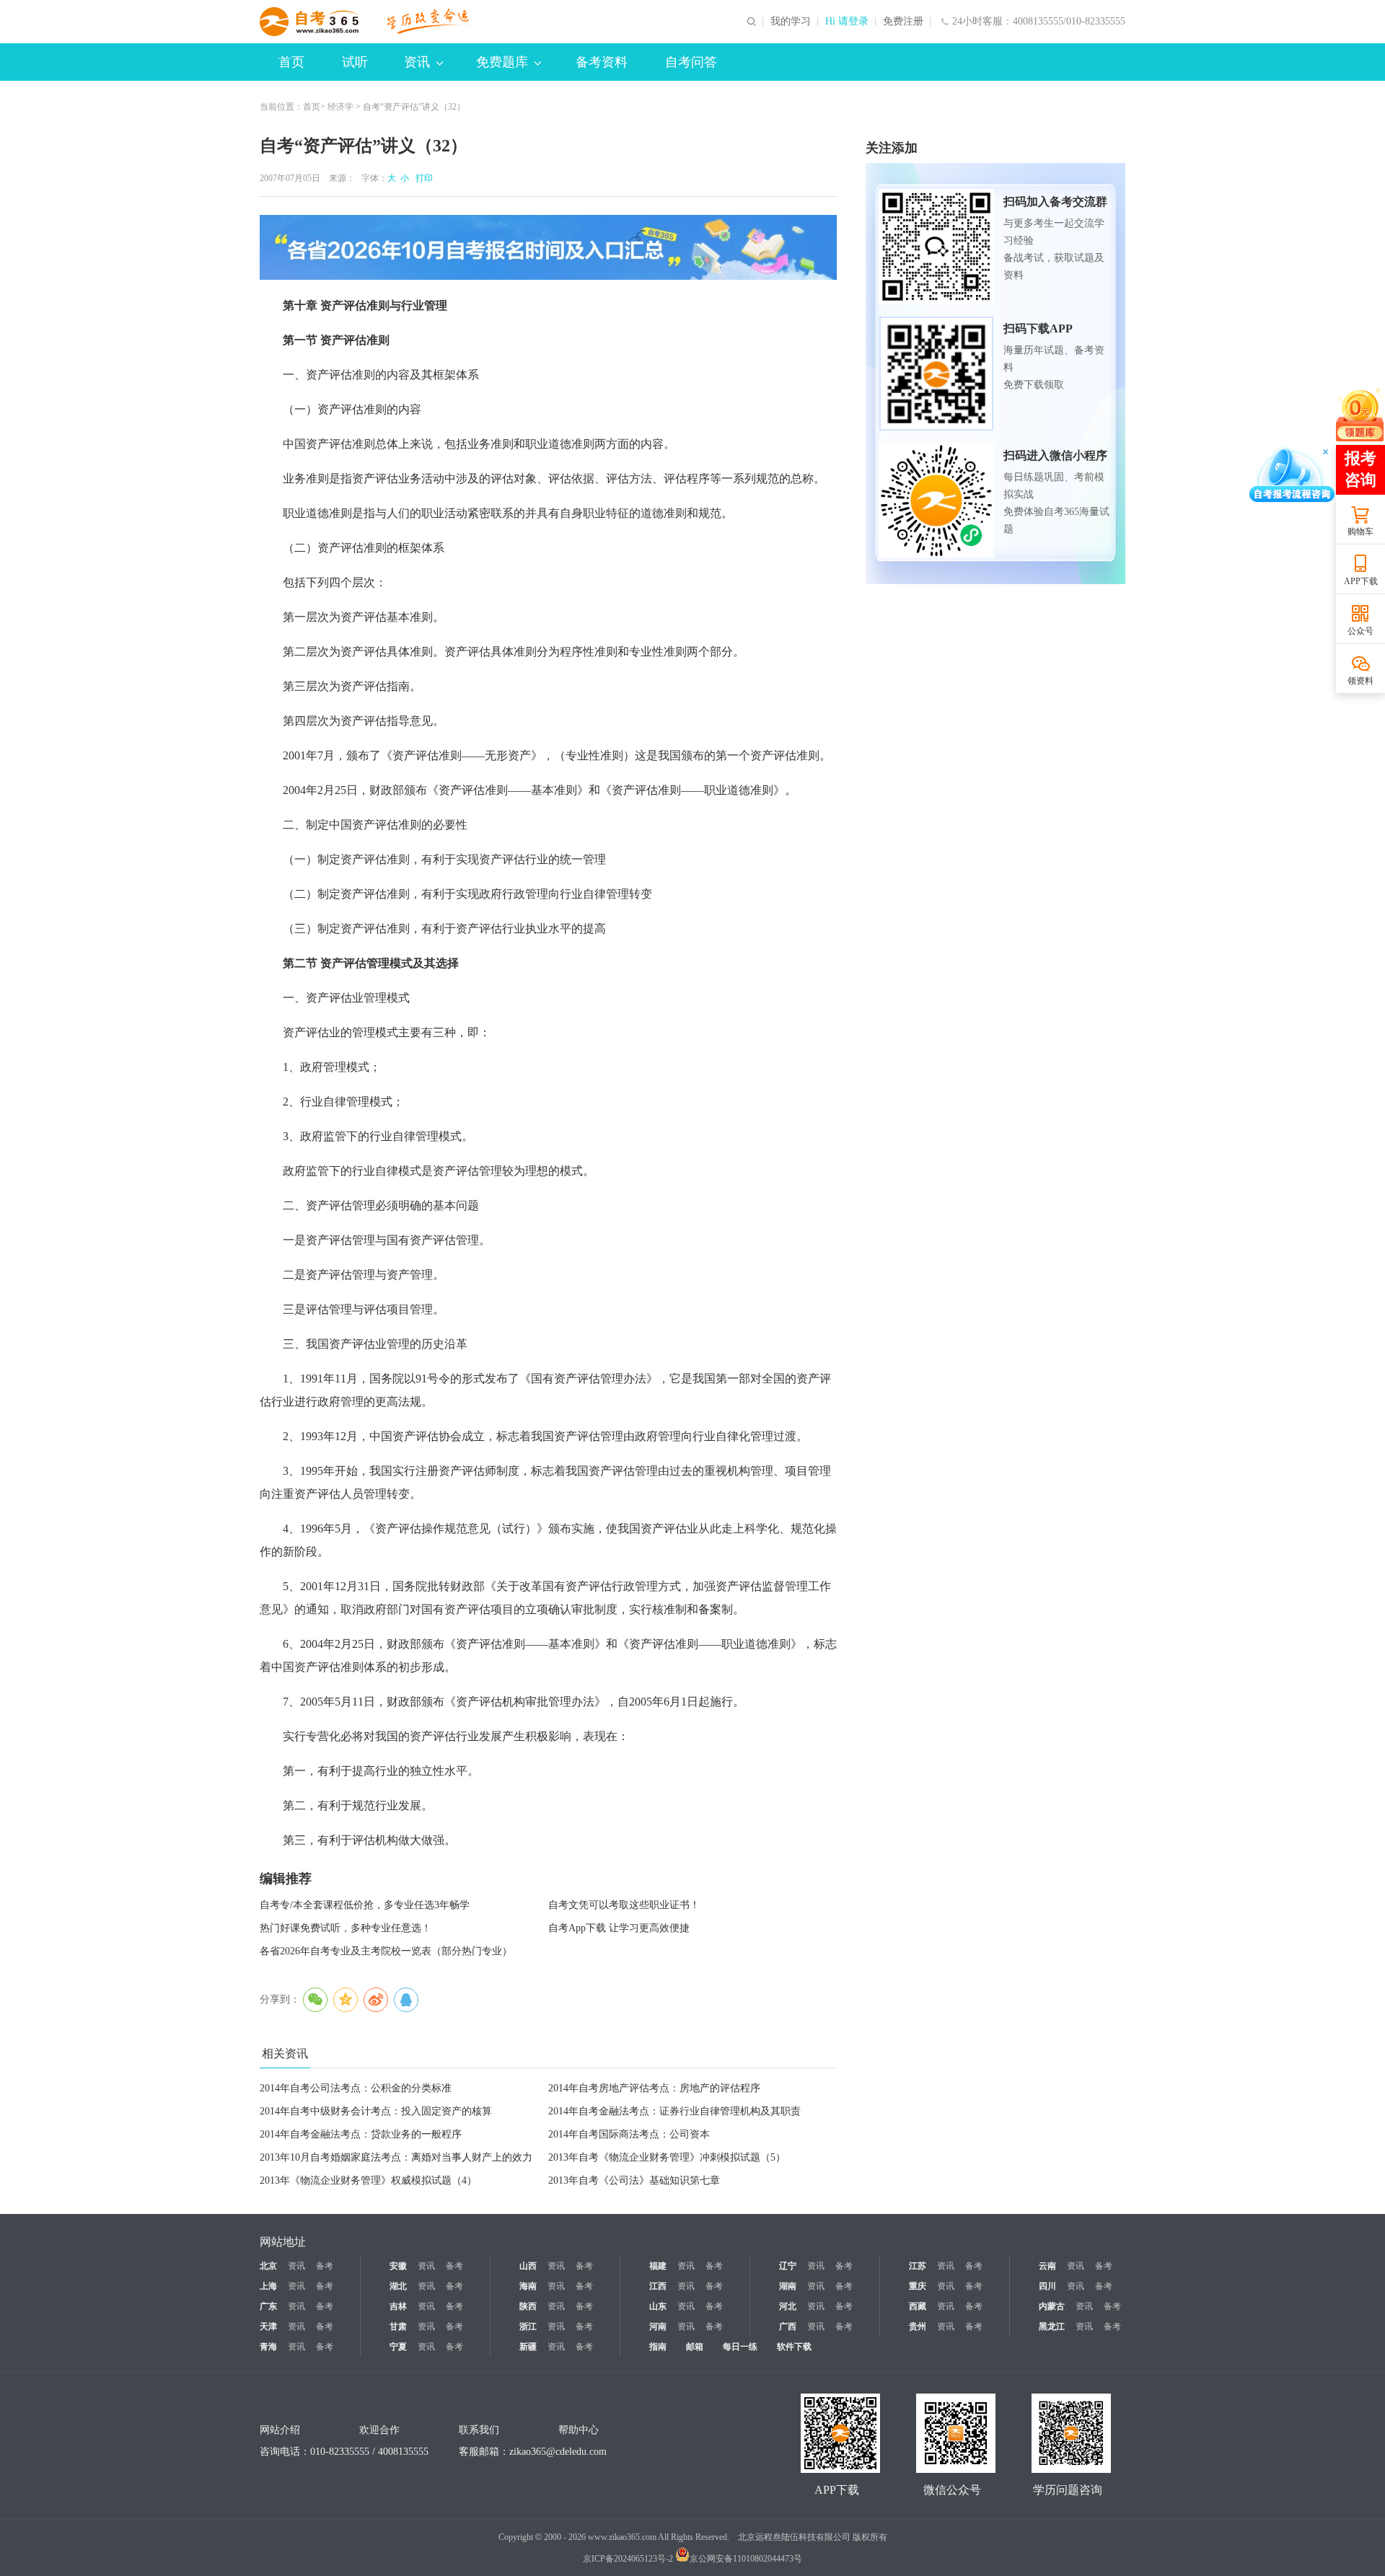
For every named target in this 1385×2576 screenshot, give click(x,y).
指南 (658, 2347)
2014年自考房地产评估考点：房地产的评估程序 (654, 2088)
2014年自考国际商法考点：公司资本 (629, 2134)
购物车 (1360, 531)
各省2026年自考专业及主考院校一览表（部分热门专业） (386, 1951)
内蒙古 (1052, 2306)
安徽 (398, 2266)
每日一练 (740, 2347)
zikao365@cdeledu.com (558, 2452)
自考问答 (691, 62)
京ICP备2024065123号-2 (628, 2559)
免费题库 (502, 62)
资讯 (417, 62)
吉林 (398, 2306)
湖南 (788, 2286)
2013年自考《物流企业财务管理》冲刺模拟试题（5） (667, 2157)
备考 (325, 2266)
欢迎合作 (379, 2430)
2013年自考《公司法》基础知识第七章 (634, 2180)
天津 (268, 2326)
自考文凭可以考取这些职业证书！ (624, 1905)
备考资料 (602, 62)
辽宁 (788, 2266)
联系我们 (479, 2430)
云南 (1047, 2266)
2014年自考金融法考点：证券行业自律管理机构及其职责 (674, 2111)
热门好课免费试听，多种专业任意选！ (346, 1928)
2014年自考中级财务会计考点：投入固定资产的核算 (376, 2111)
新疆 (528, 2347)
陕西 (528, 2306)
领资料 (1360, 681)
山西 (528, 2266)
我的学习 (791, 22)
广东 (268, 2306)
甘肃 (398, 2326)
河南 (658, 2326)
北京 (268, 2266)
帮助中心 (579, 2430)
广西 (788, 2326)
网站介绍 (280, 2430)
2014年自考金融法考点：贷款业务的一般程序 (361, 2134)
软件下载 (794, 2347)
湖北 (398, 2286)
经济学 (340, 107)
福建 (658, 2266)
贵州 (918, 2326)
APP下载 (1361, 581)
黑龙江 (1052, 2326)
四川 (1047, 2286)
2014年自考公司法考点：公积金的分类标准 (356, 2088)
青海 (268, 2347)
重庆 (918, 2286)
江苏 (918, 2266)
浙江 (528, 2326)
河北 (788, 2306)
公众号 (1360, 631)
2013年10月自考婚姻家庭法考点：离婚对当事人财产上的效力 (396, 2157)
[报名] (548, 247)
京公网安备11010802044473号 (746, 2559)
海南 (528, 2286)
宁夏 (398, 2347)
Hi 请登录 (847, 22)
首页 (291, 62)
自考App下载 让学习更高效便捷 (619, 1928)
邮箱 (695, 2347)
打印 (422, 178)
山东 (658, 2306)
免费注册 (903, 22)
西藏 (918, 2306)
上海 (268, 2286)
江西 (658, 2286)
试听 (355, 62)
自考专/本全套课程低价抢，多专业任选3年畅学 (365, 1905)
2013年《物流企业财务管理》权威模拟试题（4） (368, 2180)
